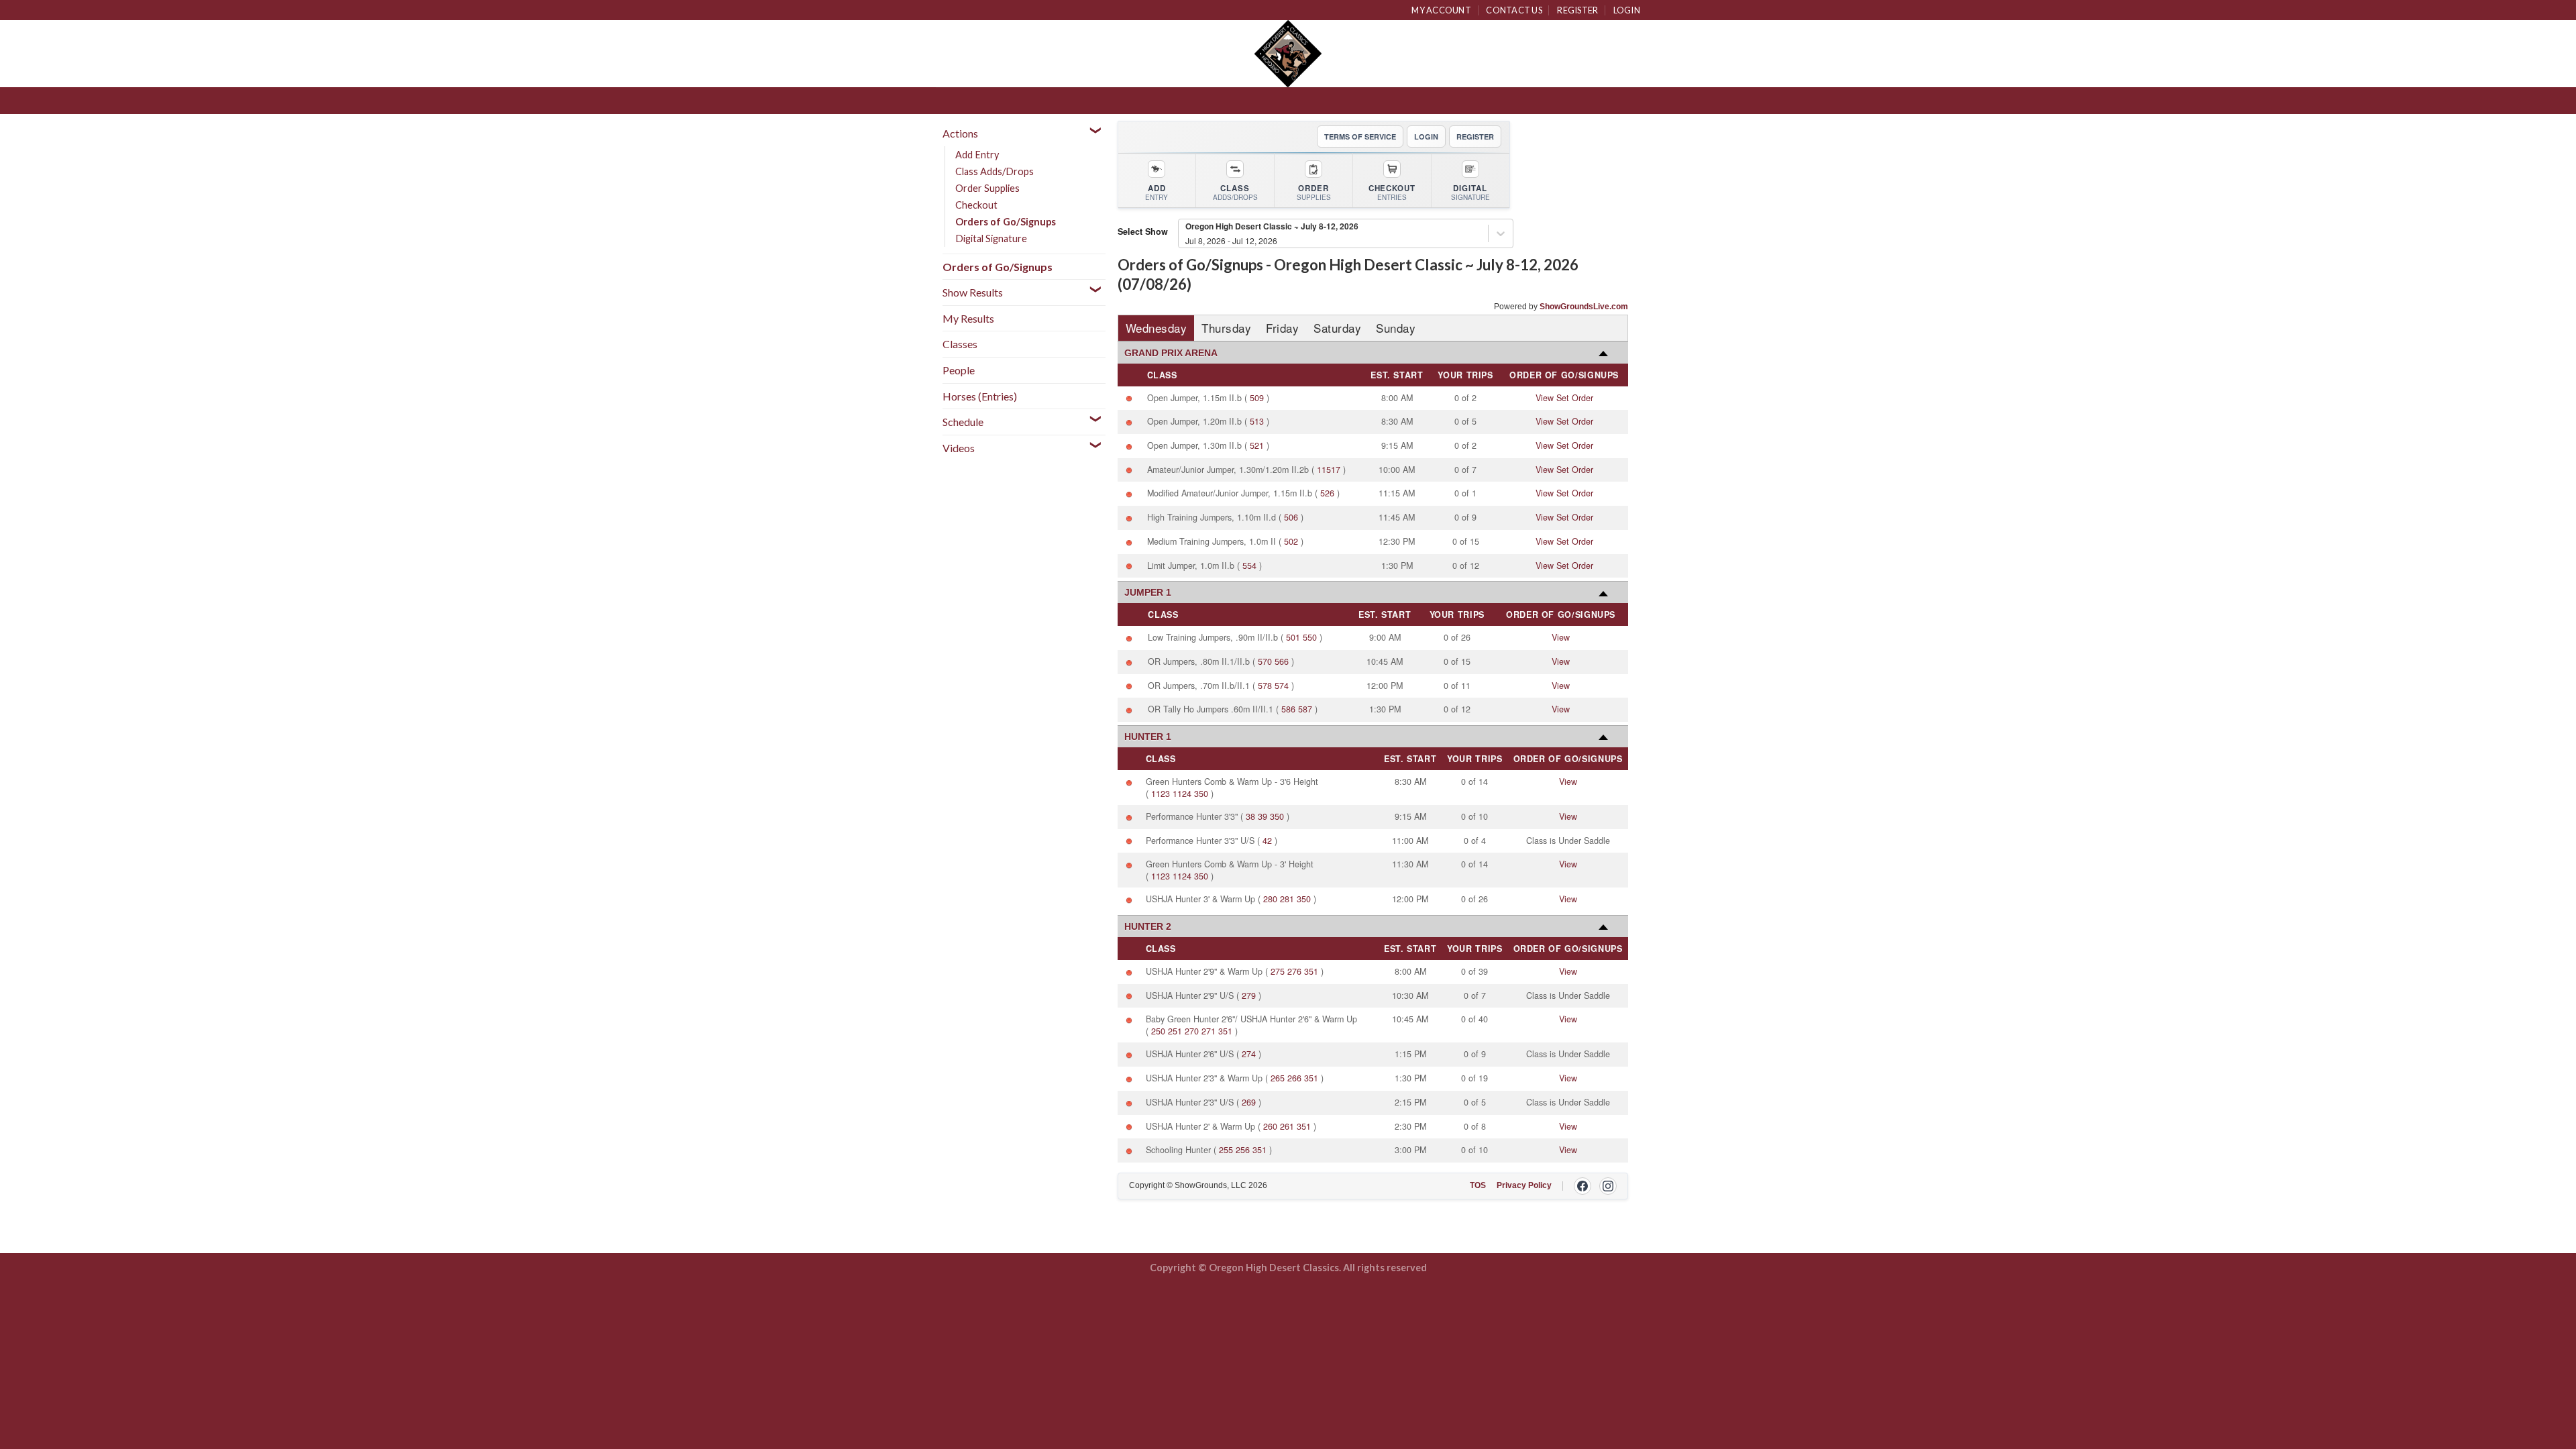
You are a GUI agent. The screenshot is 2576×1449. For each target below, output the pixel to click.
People (959, 370)
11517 (1329, 470)
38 (1250, 816)
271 (1209, 1031)
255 (1226, 1150)
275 (1278, 971)
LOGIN (1426, 137)
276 (1294, 971)
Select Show (1143, 231)
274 (1249, 1054)
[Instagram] (1608, 1186)
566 (1282, 661)
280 (1270, 899)
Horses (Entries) (980, 396)
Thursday (1226, 328)
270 (1192, 1031)
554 (1249, 566)
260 (1270, 1126)
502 (1291, 541)
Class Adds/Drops (995, 171)
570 (1265, 661)
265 (1278, 1078)
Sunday (1396, 328)
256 (1243, 1150)
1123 (1161, 794)
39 (1263, 816)
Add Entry (977, 155)
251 (1175, 1031)
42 (1267, 841)
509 (1257, 398)
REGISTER (1475, 137)
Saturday (1337, 328)
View (1561, 637)
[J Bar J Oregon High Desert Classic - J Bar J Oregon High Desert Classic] (1288, 54)
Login (1627, 10)
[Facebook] (1582, 1186)
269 (1249, 1102)
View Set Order (1564, 398)
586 (1288, 709)
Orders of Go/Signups (1006, 222)
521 (1257, 445)
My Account (1441, 10)
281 (1287, 899)
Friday (1282, 328)
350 (1201, 794)
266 (1294, 1078)
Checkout (976, 205)
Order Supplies (987, 188)
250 (1158, 1031)
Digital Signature (991, 238)
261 (1287, 1126)
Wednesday (1157, 328)
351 (1311, 971)
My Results (968, 318)
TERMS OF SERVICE (1360, 137)
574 (1282, 686)
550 (1310, 637)
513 (1257, 421)
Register (1577, 10)
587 (1305, 709)
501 (1293, 637)
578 (1265, 686)
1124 (1182, 794)
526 (1327, 493)
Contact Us (1514, 10)
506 (1291, 517)
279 (1249, 996)
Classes (960, 344)
